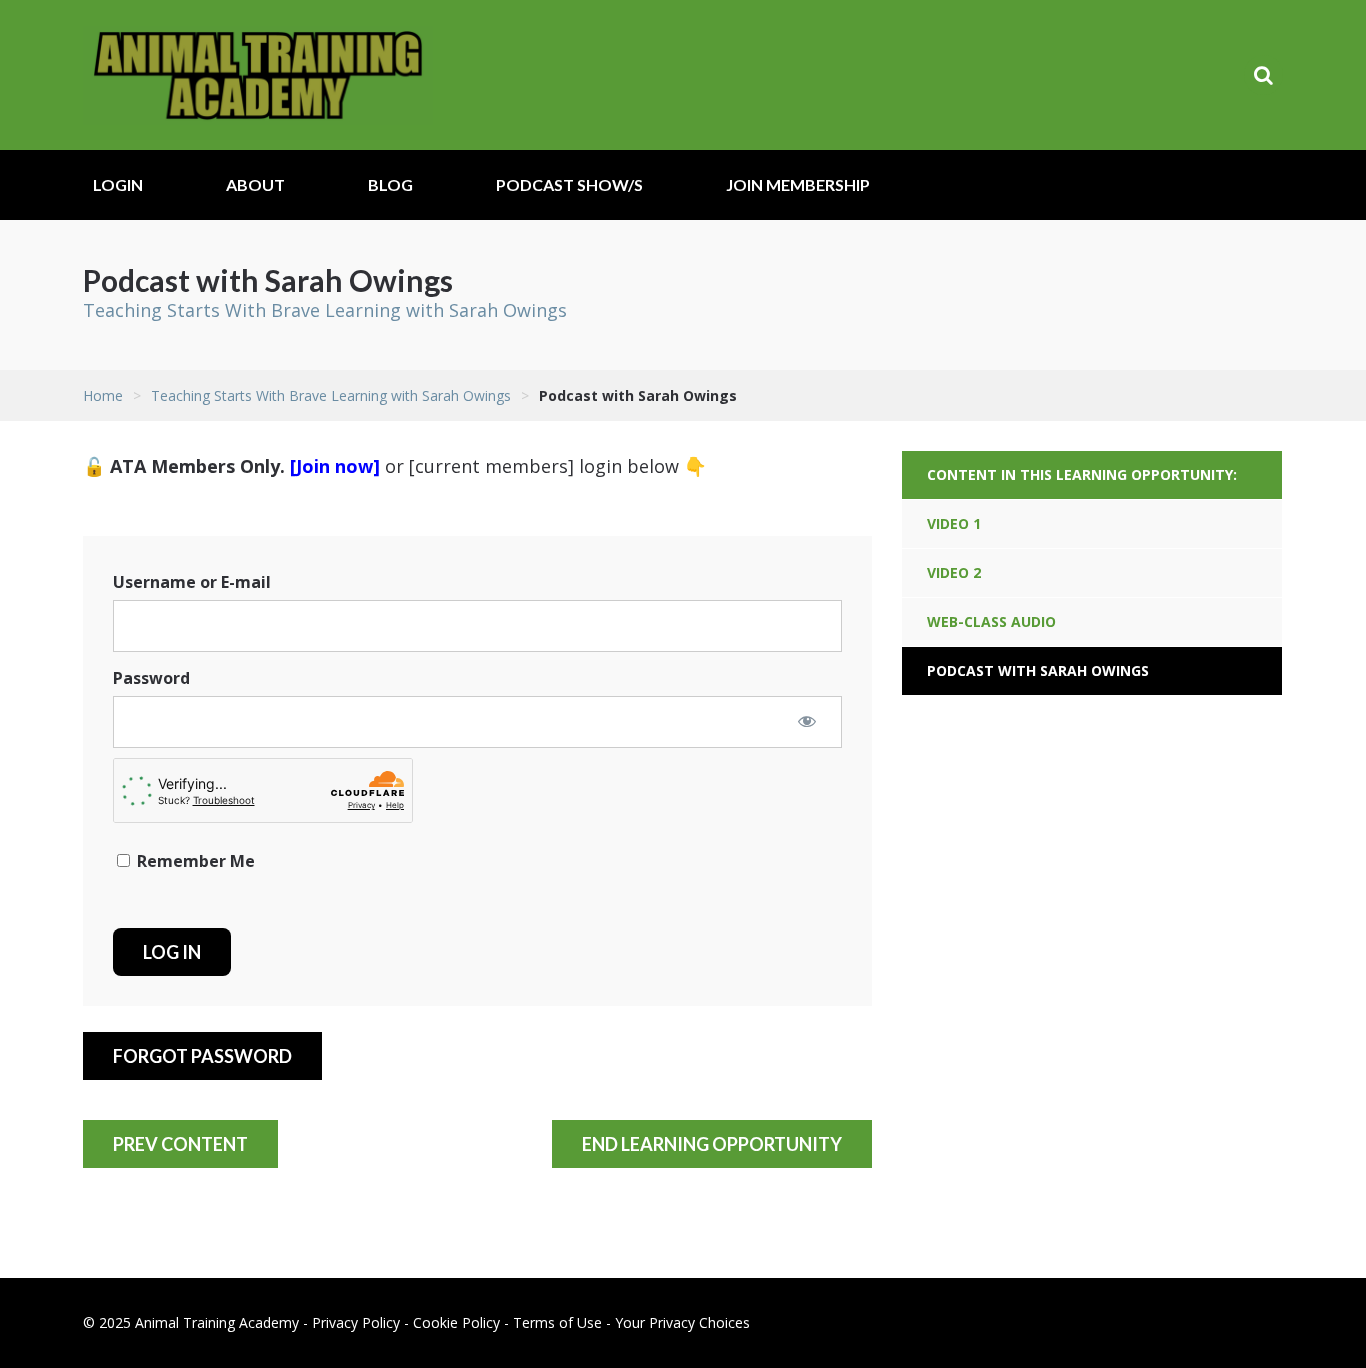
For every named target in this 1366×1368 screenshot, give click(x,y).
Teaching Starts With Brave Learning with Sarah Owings (325, 310)
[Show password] (807, 721)
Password (151, 678)
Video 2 (954, 572)
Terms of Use (557, 1322)
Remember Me (194, 861)
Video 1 (954, 523)
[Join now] (335, 466)
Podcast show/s (569, 184)
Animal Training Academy (258, 75)
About (255, 184)
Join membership (798, 184)
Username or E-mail (192, 582)
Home (103, 395)
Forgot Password (202, 1056)
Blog (390, 184)
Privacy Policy (356, 1322)
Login (118, 184)
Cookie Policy (456, 1322)
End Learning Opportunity (712, 1144)
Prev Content (180, 1144)
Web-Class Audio (991, 621)
